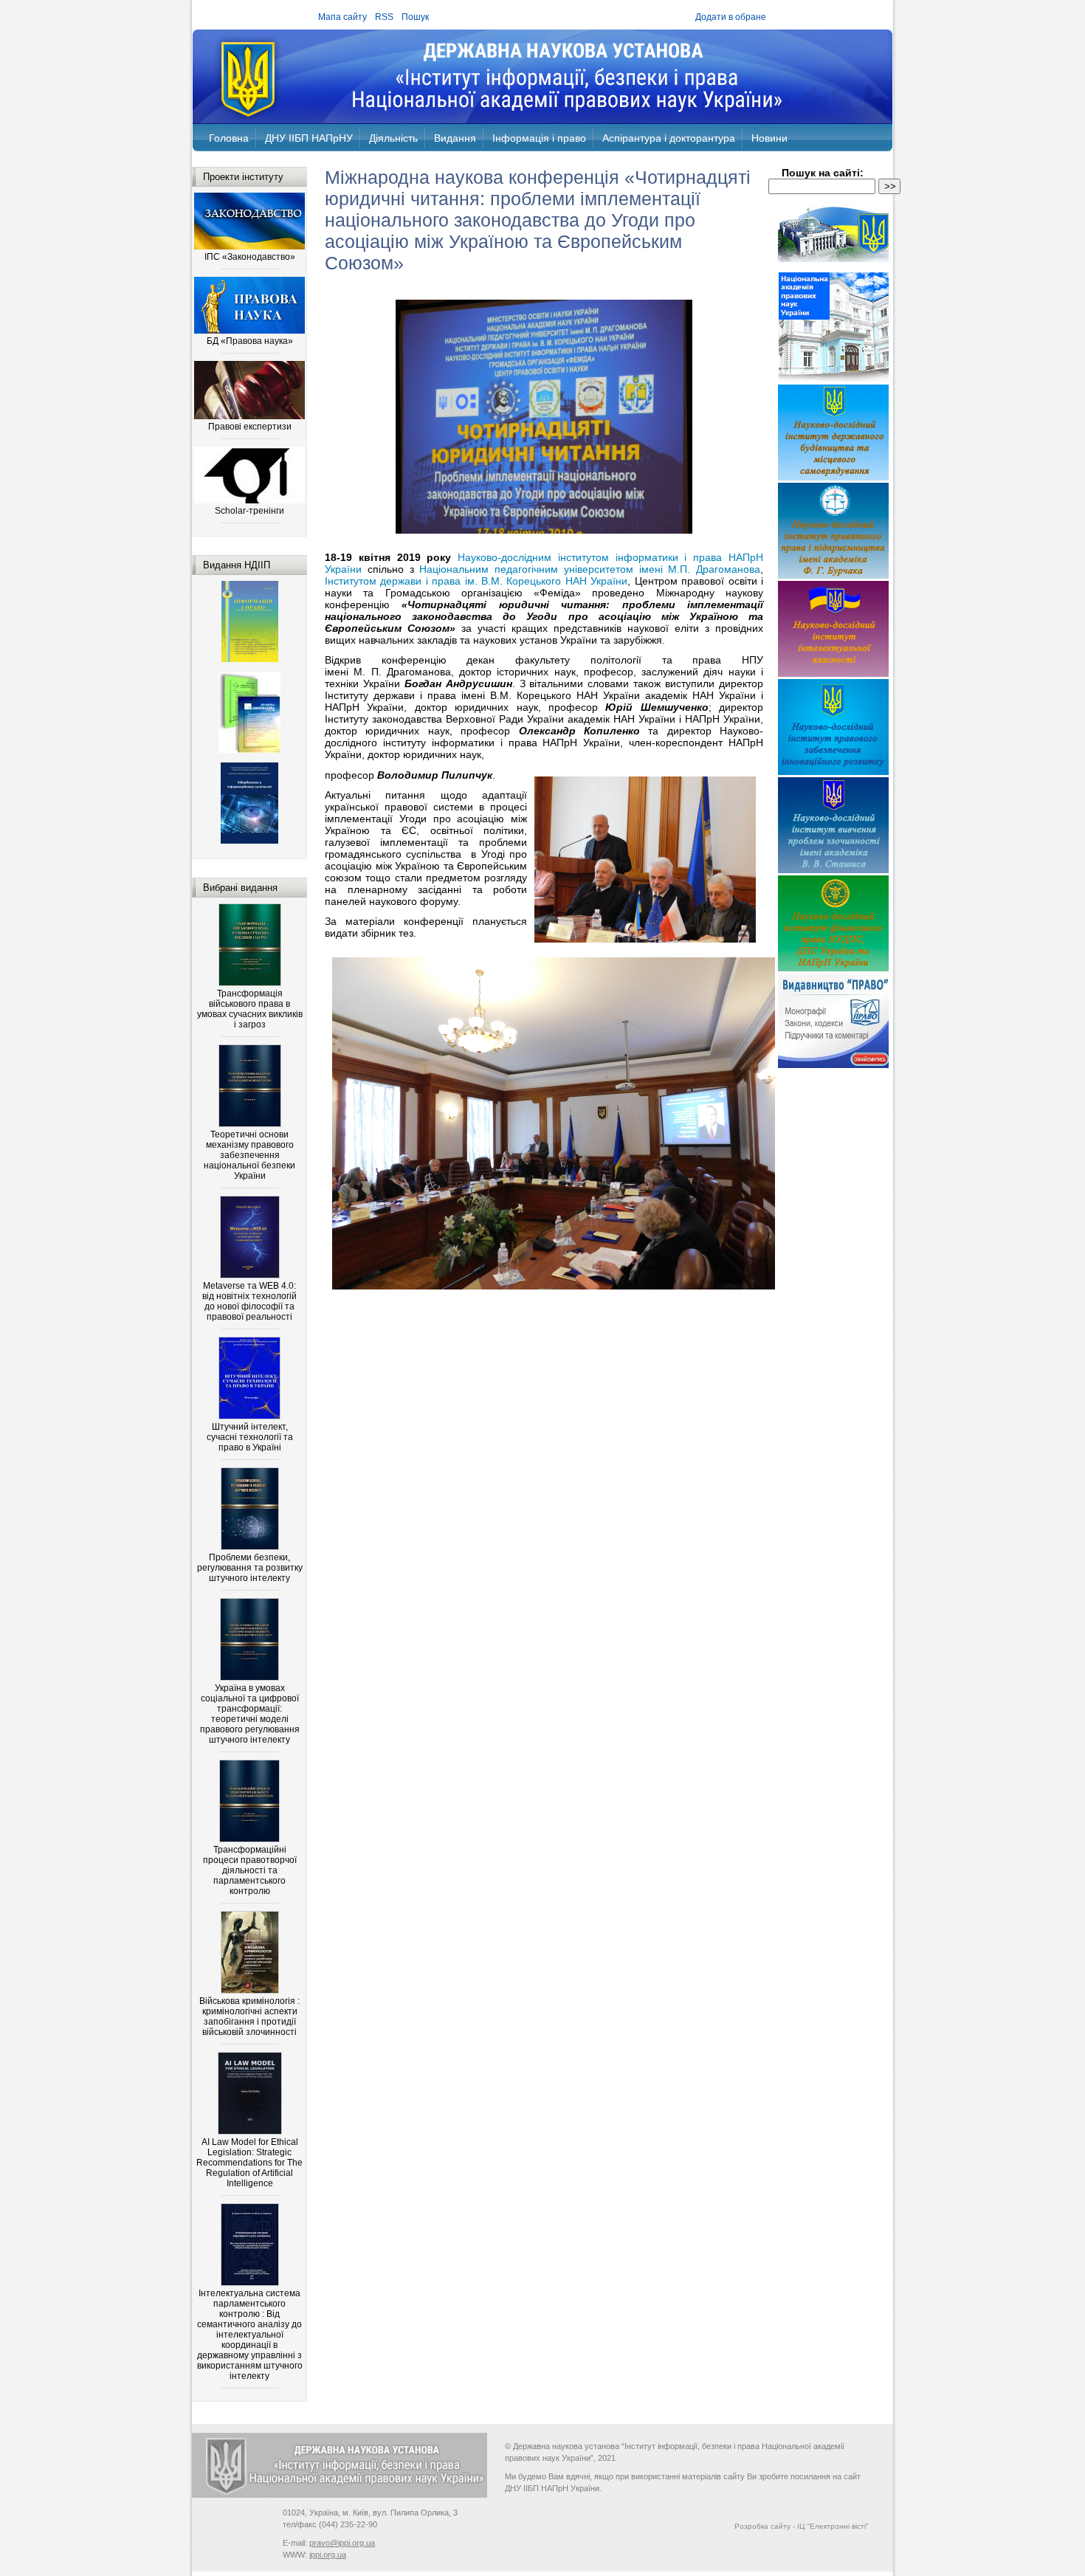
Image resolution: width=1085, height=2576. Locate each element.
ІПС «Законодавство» (250, 257)
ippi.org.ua (328, 2555)
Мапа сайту (342, 17)
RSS (384, 17)
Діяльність (393, 138)
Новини (769, 138)
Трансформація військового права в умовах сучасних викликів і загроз (250, 1009)
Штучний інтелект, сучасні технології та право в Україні (250, 1437)
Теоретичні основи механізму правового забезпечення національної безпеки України (249, 1155)
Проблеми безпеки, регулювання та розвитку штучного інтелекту (250, 1568)
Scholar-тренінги (249, 511)
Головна (229, 138)
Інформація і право (539, 138)
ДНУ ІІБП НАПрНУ (309, 138)
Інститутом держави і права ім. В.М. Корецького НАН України (476, 581)
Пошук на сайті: (823, 173)
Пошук (415, 17)
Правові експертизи (250, 427)
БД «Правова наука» (250, 341)
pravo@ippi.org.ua (342, 2543)
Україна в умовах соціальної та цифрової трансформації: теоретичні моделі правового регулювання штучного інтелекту (250, 1714)
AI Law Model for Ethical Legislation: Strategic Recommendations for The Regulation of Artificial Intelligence (249, 2163)
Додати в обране (731, 17)
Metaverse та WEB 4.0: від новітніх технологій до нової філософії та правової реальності (249, 1301)
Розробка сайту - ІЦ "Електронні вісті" (802, 2526)
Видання (455, 138)
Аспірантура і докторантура (669, 138)
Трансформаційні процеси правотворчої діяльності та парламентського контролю (250, 1870)
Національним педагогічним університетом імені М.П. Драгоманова (590, 569)
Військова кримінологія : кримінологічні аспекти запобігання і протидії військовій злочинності (249, 2017)
